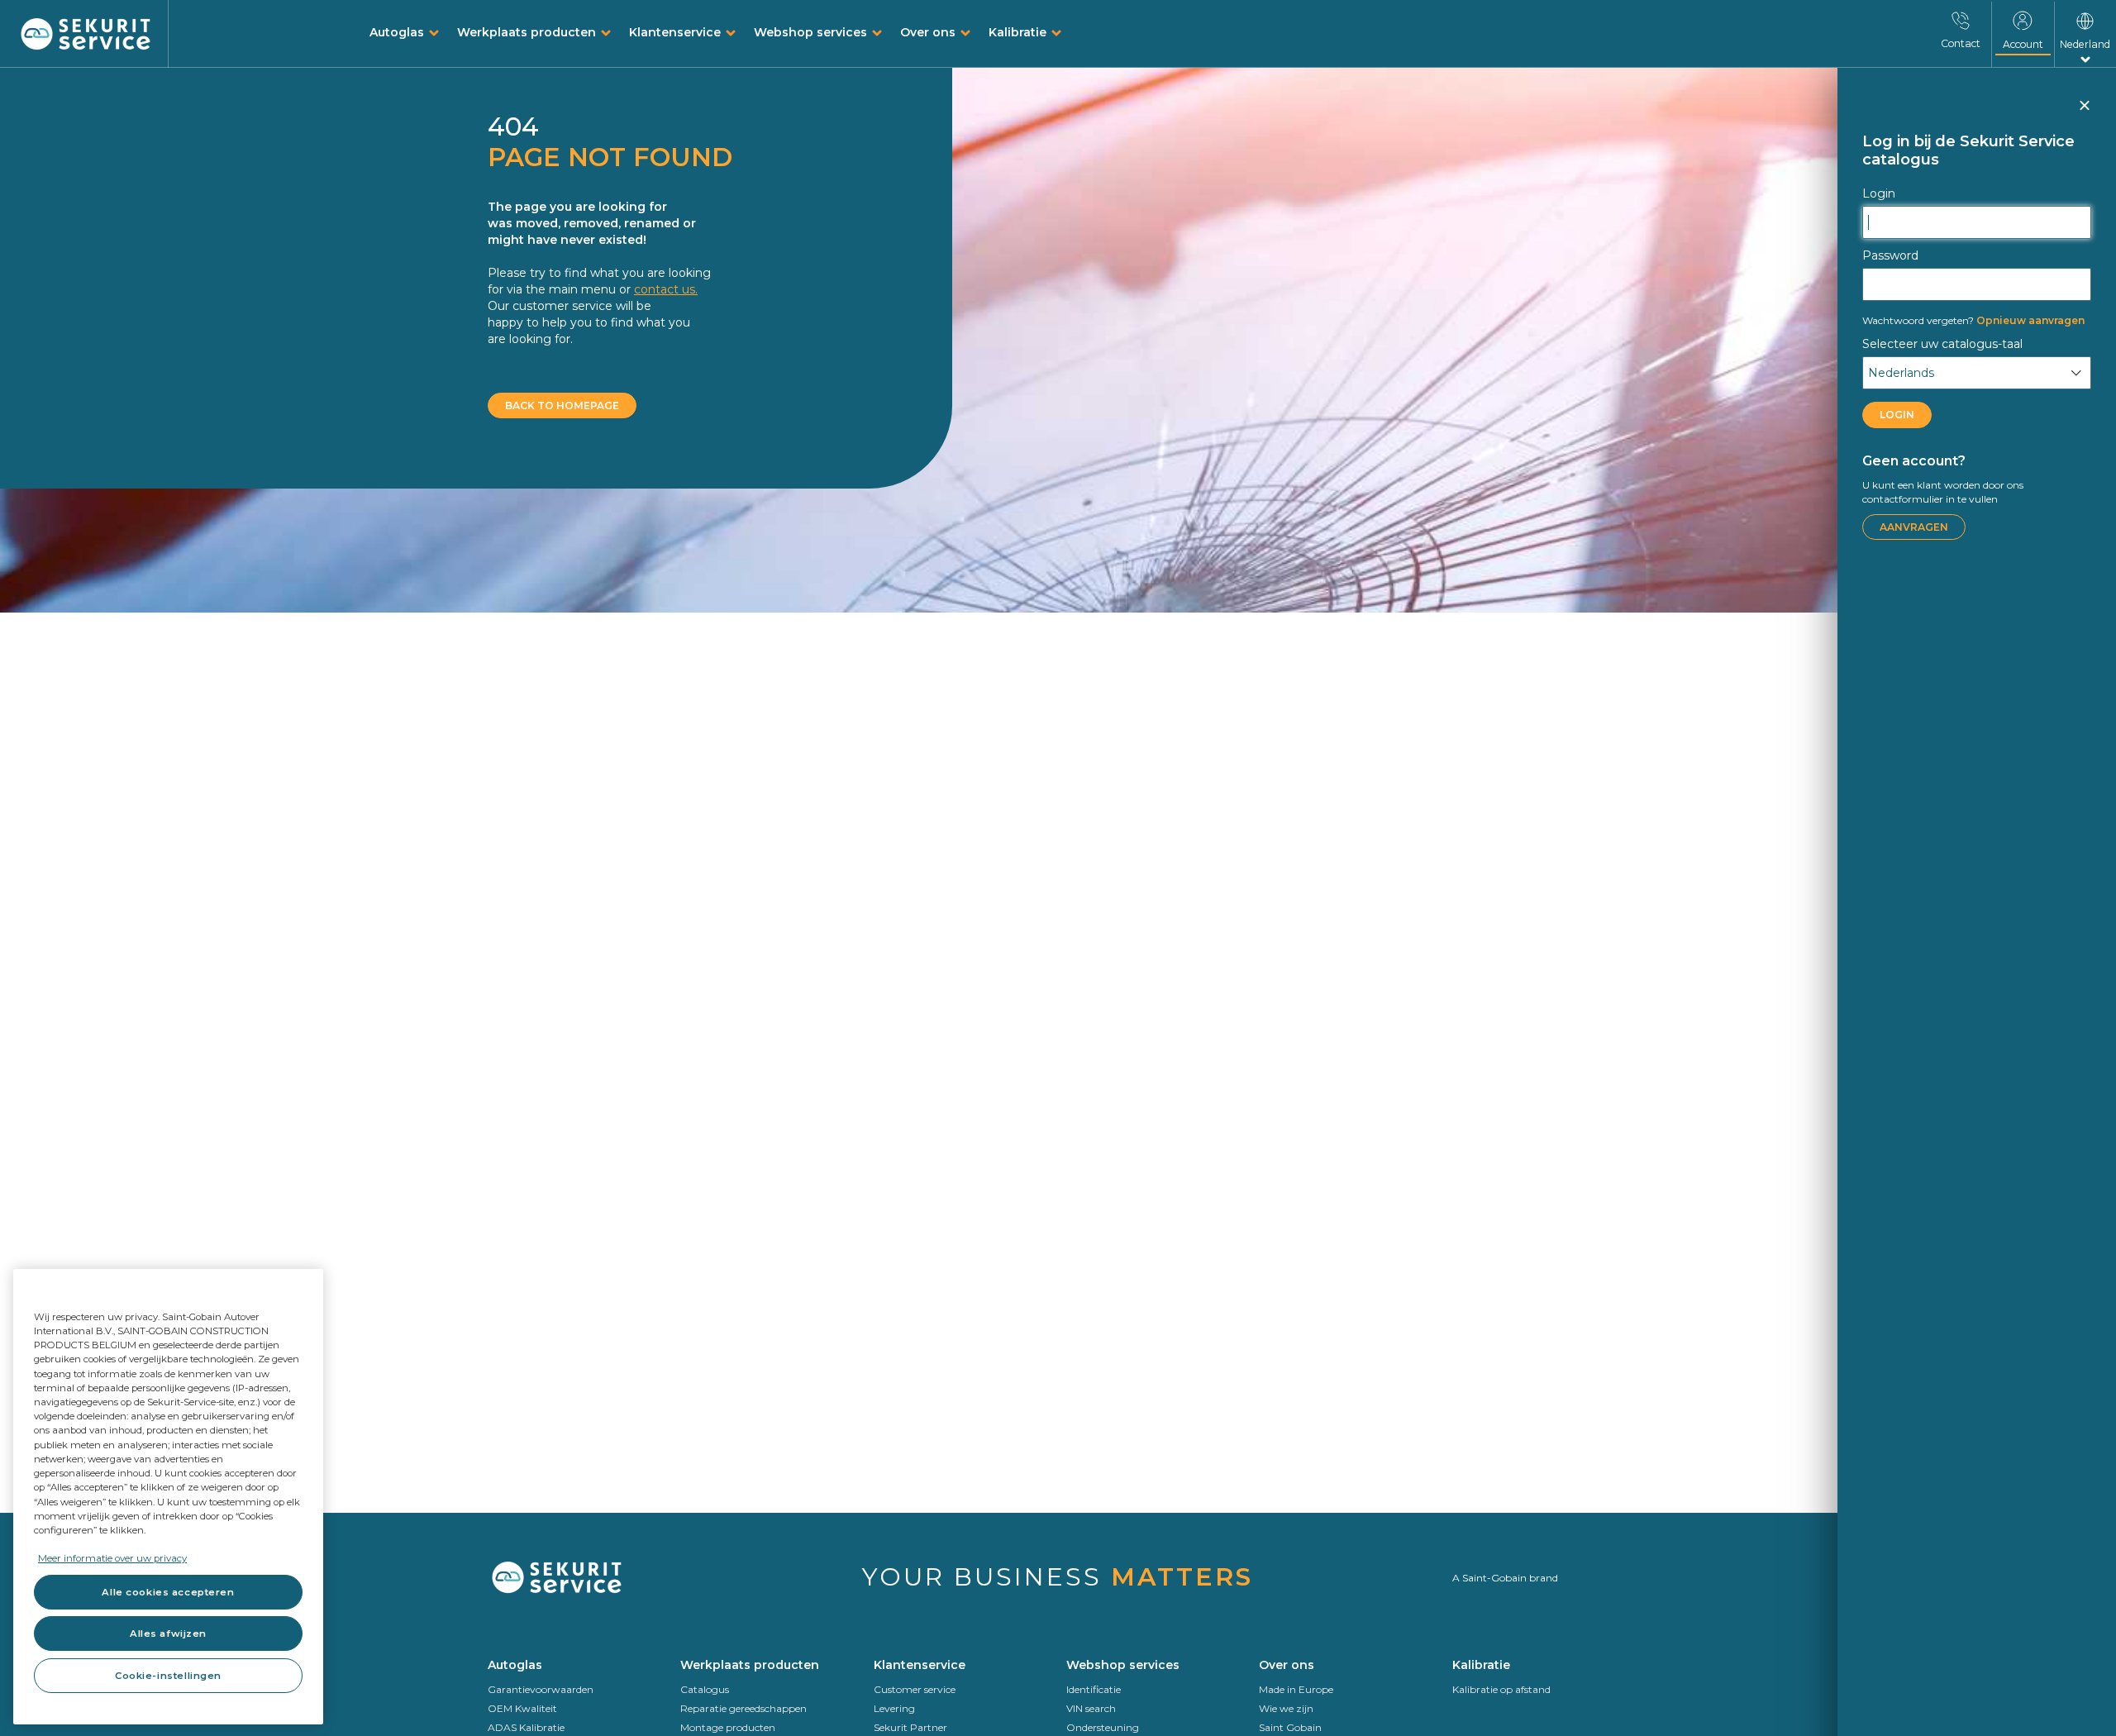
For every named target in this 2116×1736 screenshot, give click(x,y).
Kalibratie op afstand (1501, 1689)
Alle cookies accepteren (168, 1592)
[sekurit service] (576, 1578)
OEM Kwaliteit (522, 1708)
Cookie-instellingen (168, 1676)
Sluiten (2084, 112)
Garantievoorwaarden (541, 1689)
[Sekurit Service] (86, 35)
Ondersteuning (1103, 1727)
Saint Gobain (1290, 1727)
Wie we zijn (1286, 1708)
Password (1890, 255)
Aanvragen (1914, 527)
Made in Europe (1296, 1689)
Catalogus (705, 1689)
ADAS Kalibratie (526, 1727)
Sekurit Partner (910, 1727)
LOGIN (1897, 415)
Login (1879, 193)
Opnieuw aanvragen (1973, 320)
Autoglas (397, 32)
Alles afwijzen (168, 1633)
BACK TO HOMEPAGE (562, 405)
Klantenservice (675, 32)
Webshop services (810, 32)
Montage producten (728, 1727)
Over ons (928, 32)
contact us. (666, 289)
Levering (894, 1708)
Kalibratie (1017, 32)
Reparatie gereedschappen (743, 1708)
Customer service (915, 1689)
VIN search (1091, 1708)
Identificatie (1094, 1689)
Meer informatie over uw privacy (112, 1558)
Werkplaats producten (527, 32)
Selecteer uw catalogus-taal (1942, 344)
